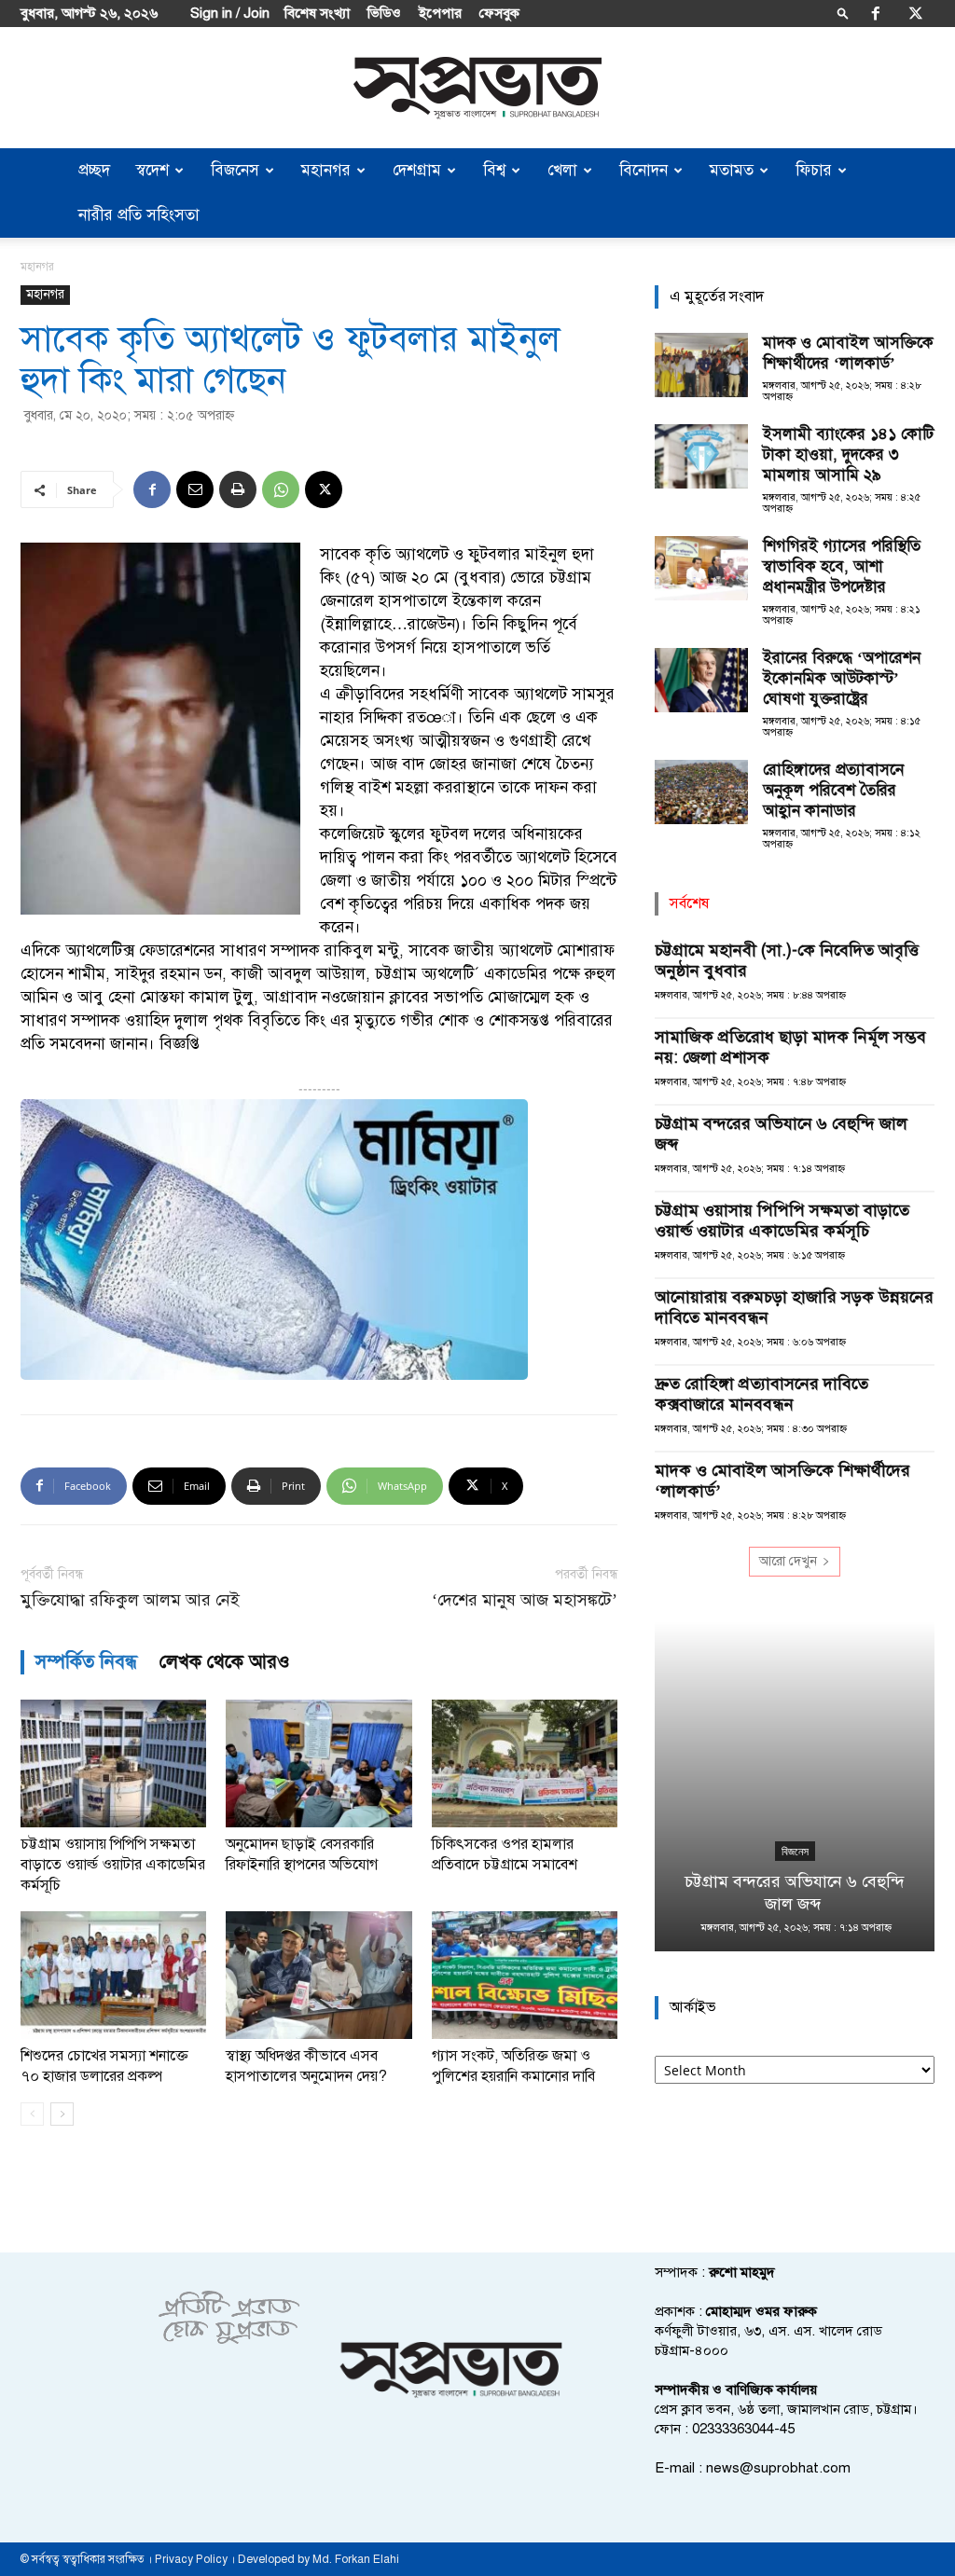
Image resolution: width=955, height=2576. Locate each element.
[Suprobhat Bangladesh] (477, 88)
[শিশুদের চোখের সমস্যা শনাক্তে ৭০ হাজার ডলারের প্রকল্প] (113, 1975)
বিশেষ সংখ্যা (317, 13)
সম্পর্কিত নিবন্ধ (86, 1662)
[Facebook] (876, 13)
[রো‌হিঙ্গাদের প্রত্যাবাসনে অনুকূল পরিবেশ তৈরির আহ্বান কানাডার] (701, 792)
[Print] (238, 489)
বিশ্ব (494, 170)
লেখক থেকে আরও (225, 1662)
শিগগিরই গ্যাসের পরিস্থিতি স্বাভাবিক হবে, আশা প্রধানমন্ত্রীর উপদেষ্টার (842, 566)
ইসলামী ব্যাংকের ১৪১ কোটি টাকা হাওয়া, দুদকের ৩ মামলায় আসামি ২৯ (848, 455)
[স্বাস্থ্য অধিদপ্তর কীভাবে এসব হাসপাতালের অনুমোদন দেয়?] (318, 1975)
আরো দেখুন (788, 1561)
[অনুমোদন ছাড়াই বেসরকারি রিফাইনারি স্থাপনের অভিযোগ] (318, 1763)
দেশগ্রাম (417, 170)
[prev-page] (32, 2114)
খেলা (562, 170)
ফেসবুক (499, 13)
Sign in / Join (230, 13)
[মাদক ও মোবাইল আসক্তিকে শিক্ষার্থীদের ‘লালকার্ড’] (701, 365)
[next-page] (62, 2114)
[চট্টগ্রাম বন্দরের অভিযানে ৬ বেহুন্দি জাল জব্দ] (795, 1786)
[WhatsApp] (281, 489)
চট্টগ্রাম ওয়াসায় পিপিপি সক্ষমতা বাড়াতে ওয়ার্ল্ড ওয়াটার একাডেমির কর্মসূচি (113, 1865)
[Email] (195, 489)
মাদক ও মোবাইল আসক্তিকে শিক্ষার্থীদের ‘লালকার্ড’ (848, 353)
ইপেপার (440, 13)
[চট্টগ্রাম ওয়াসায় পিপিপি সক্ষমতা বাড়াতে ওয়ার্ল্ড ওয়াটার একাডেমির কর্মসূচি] (113, 1763)
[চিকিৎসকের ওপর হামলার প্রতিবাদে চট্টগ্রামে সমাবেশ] (525, 1763)
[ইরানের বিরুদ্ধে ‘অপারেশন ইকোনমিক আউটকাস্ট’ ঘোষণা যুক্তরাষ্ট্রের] (701, 680)
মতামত (732, 170)
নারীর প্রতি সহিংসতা (139, 215)
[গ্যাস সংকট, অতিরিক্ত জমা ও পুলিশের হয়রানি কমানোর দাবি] (525, 1975)
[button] (843, 13)
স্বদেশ (152, 170)
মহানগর (326, 170)
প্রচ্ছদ (94, 170)
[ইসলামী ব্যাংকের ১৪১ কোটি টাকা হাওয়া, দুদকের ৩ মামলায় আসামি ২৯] (701, 456)
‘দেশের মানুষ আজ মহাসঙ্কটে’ (525, 1600)
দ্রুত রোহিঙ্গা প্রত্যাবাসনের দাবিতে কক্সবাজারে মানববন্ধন (761, 1394)
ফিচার (814, 170)
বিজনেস (235, 170)
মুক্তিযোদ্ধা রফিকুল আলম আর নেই (130, 1600)
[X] (916, 13)
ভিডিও (384, 13)
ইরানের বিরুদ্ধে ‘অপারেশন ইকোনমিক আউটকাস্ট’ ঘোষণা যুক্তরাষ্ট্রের (842, 678)
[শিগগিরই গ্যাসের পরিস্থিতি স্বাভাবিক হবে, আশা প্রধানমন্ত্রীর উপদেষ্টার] (701, 568)
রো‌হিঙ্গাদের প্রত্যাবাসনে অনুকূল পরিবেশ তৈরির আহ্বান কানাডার (833, 790)
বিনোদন (644, 170)
